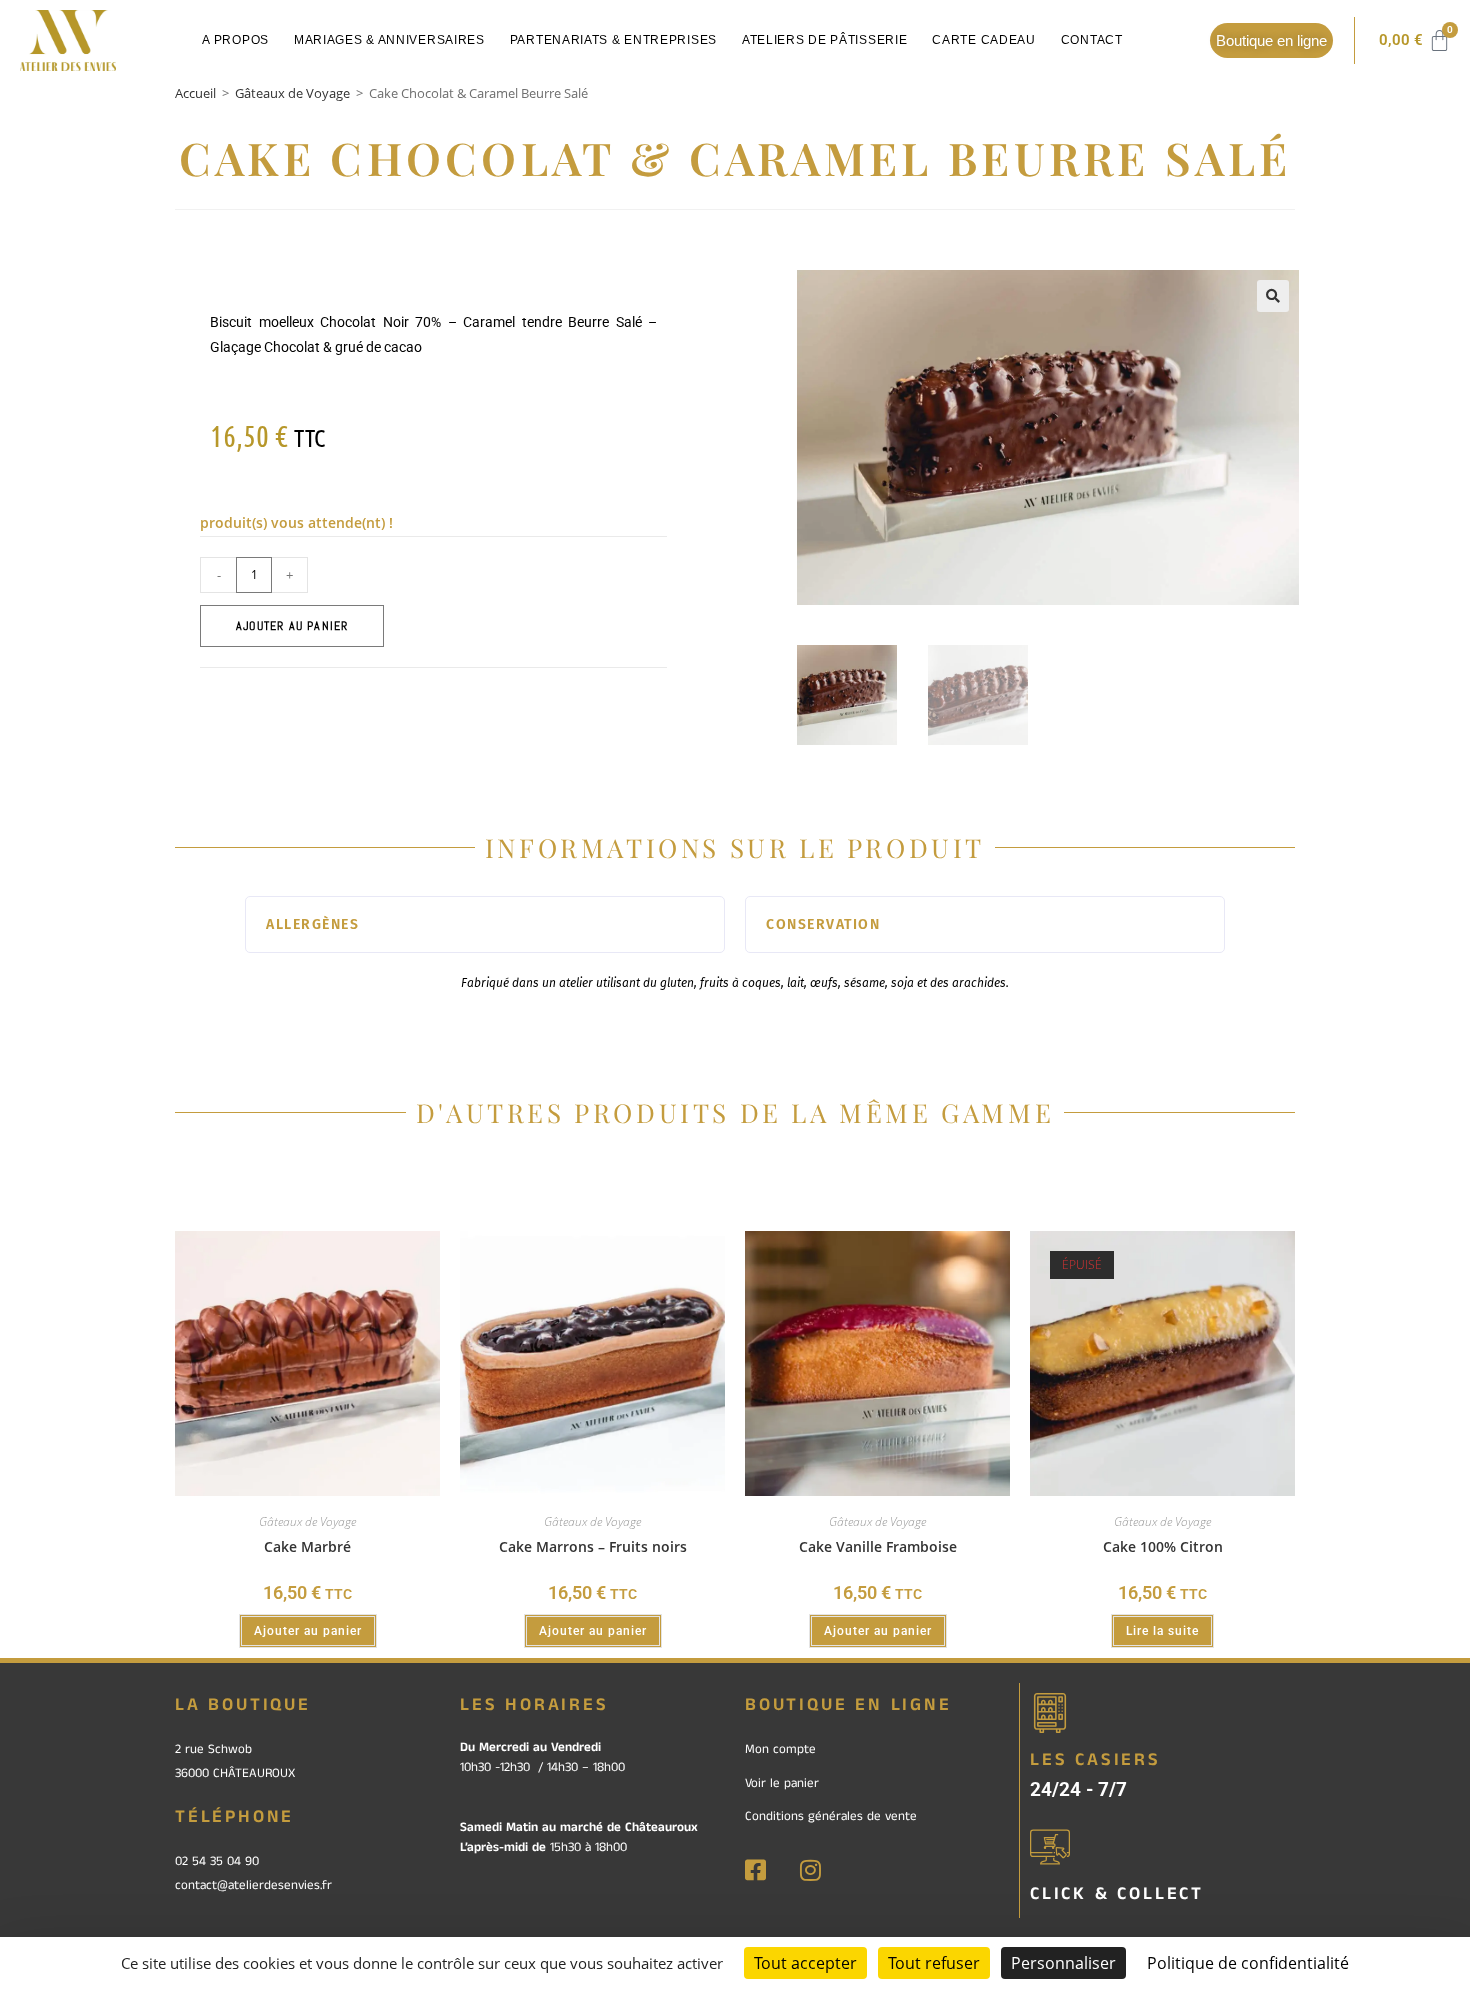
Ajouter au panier (292, 626)
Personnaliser (1063, 1963)
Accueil (195, 93)
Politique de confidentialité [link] (1248, 1963)
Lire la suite (1162, 1631)
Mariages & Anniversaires (389, 40)
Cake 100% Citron (1163, 1546)
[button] (1273, 296)
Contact (1092, 40)
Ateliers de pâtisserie (824, 40)
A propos (235, 40)
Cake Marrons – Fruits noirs (593, 1546)
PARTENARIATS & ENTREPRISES (613, 40)
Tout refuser (934, 1963)
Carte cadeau (983, 40)
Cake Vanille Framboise (878, 1546)
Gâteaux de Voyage (292, 93)
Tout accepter (805, 1963)
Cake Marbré (307, 1546)
